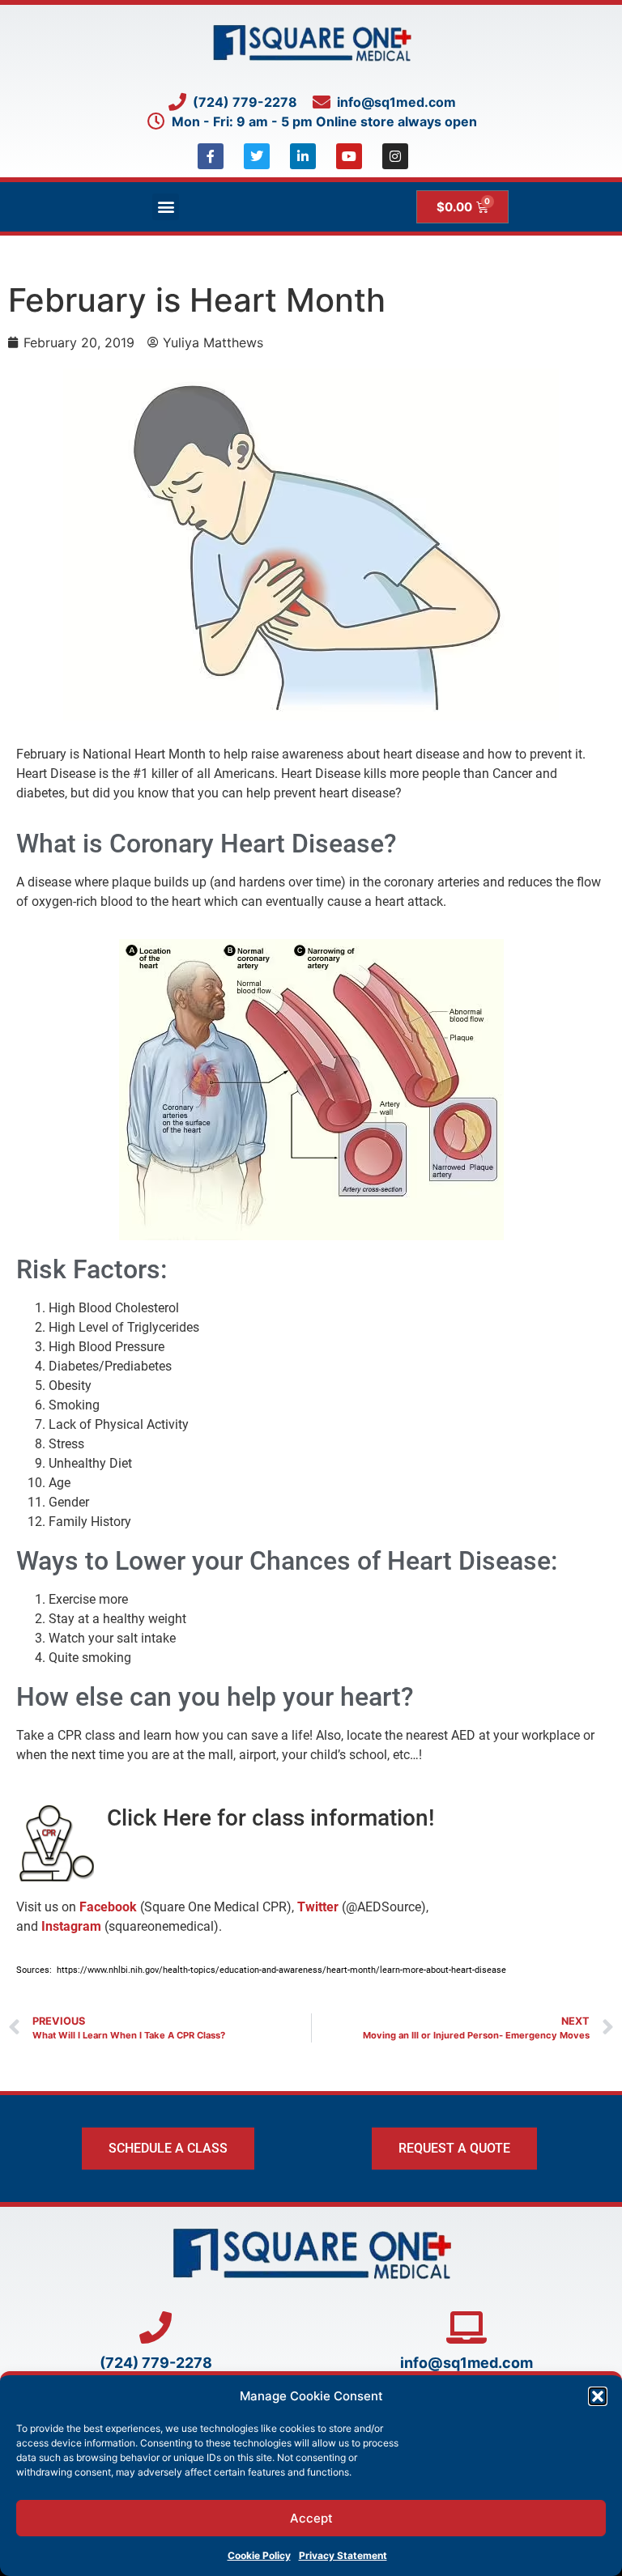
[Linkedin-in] (303, 156)
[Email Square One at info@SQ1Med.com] (466, 2327)
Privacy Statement (343, 2555)
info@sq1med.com (466, 2363)
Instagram (71, 1926)
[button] (598, 2396)
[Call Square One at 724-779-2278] (155, 2327)
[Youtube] (349, 156)
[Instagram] (395, 156)
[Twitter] (257, 156)
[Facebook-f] (211, 156)
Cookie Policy (259, 2555)
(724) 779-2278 (156, 2363)
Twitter (318, 1907)
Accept (311, 2518)
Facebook (108, 1907)
